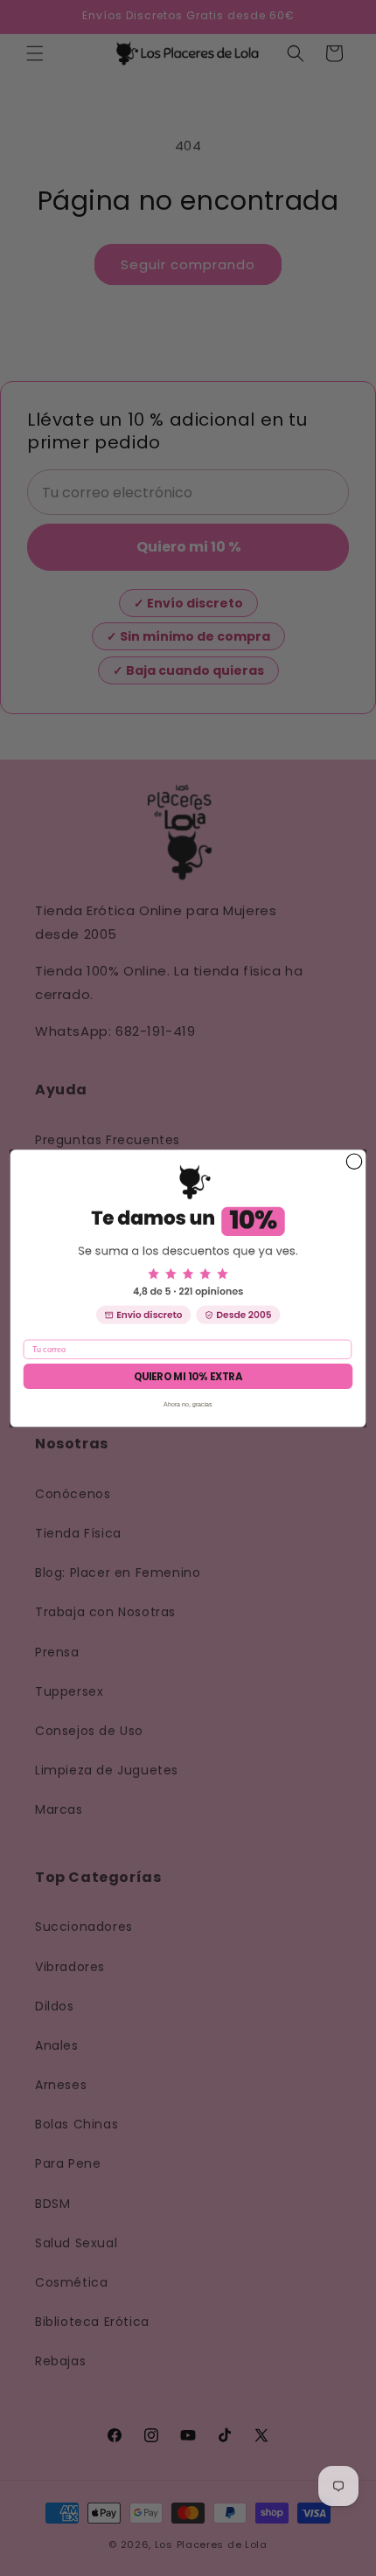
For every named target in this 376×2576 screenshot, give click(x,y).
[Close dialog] (354, 1161)
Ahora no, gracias (188, 1404)
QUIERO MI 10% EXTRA (188, 1376)
